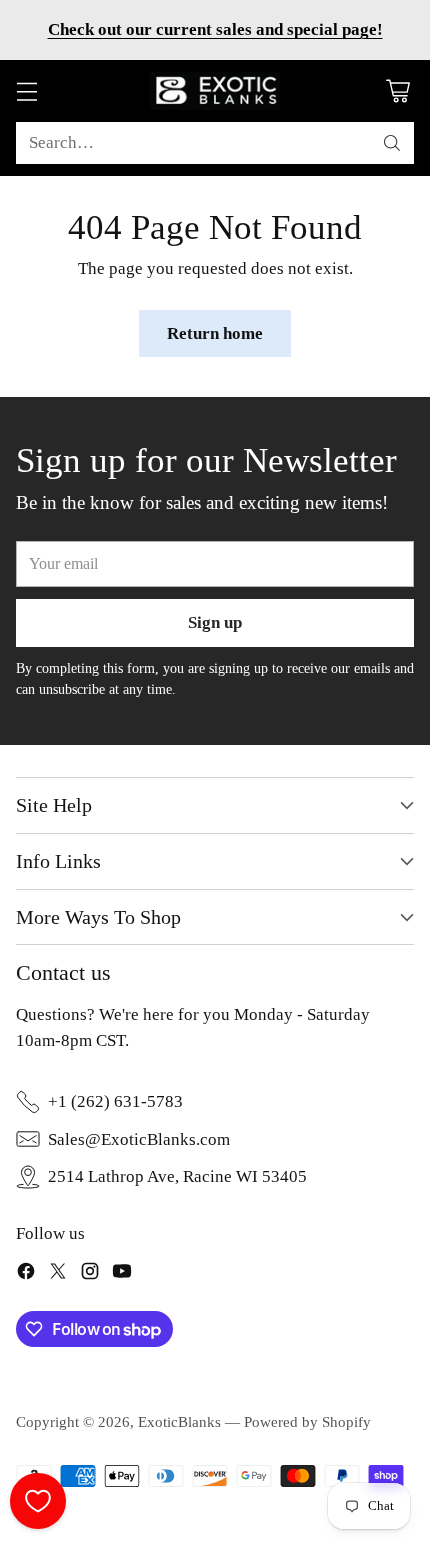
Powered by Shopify (307, 1422)
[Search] (392, 143)
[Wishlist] (38, 1501)
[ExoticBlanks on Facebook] (26, 1274)
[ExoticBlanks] (215, 91)
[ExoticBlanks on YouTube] (122, 1274)
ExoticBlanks (179, 1422)
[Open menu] (26, 91)
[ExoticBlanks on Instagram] (90, 1274)
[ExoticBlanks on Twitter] (58, 1274)
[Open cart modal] (397, 91)
